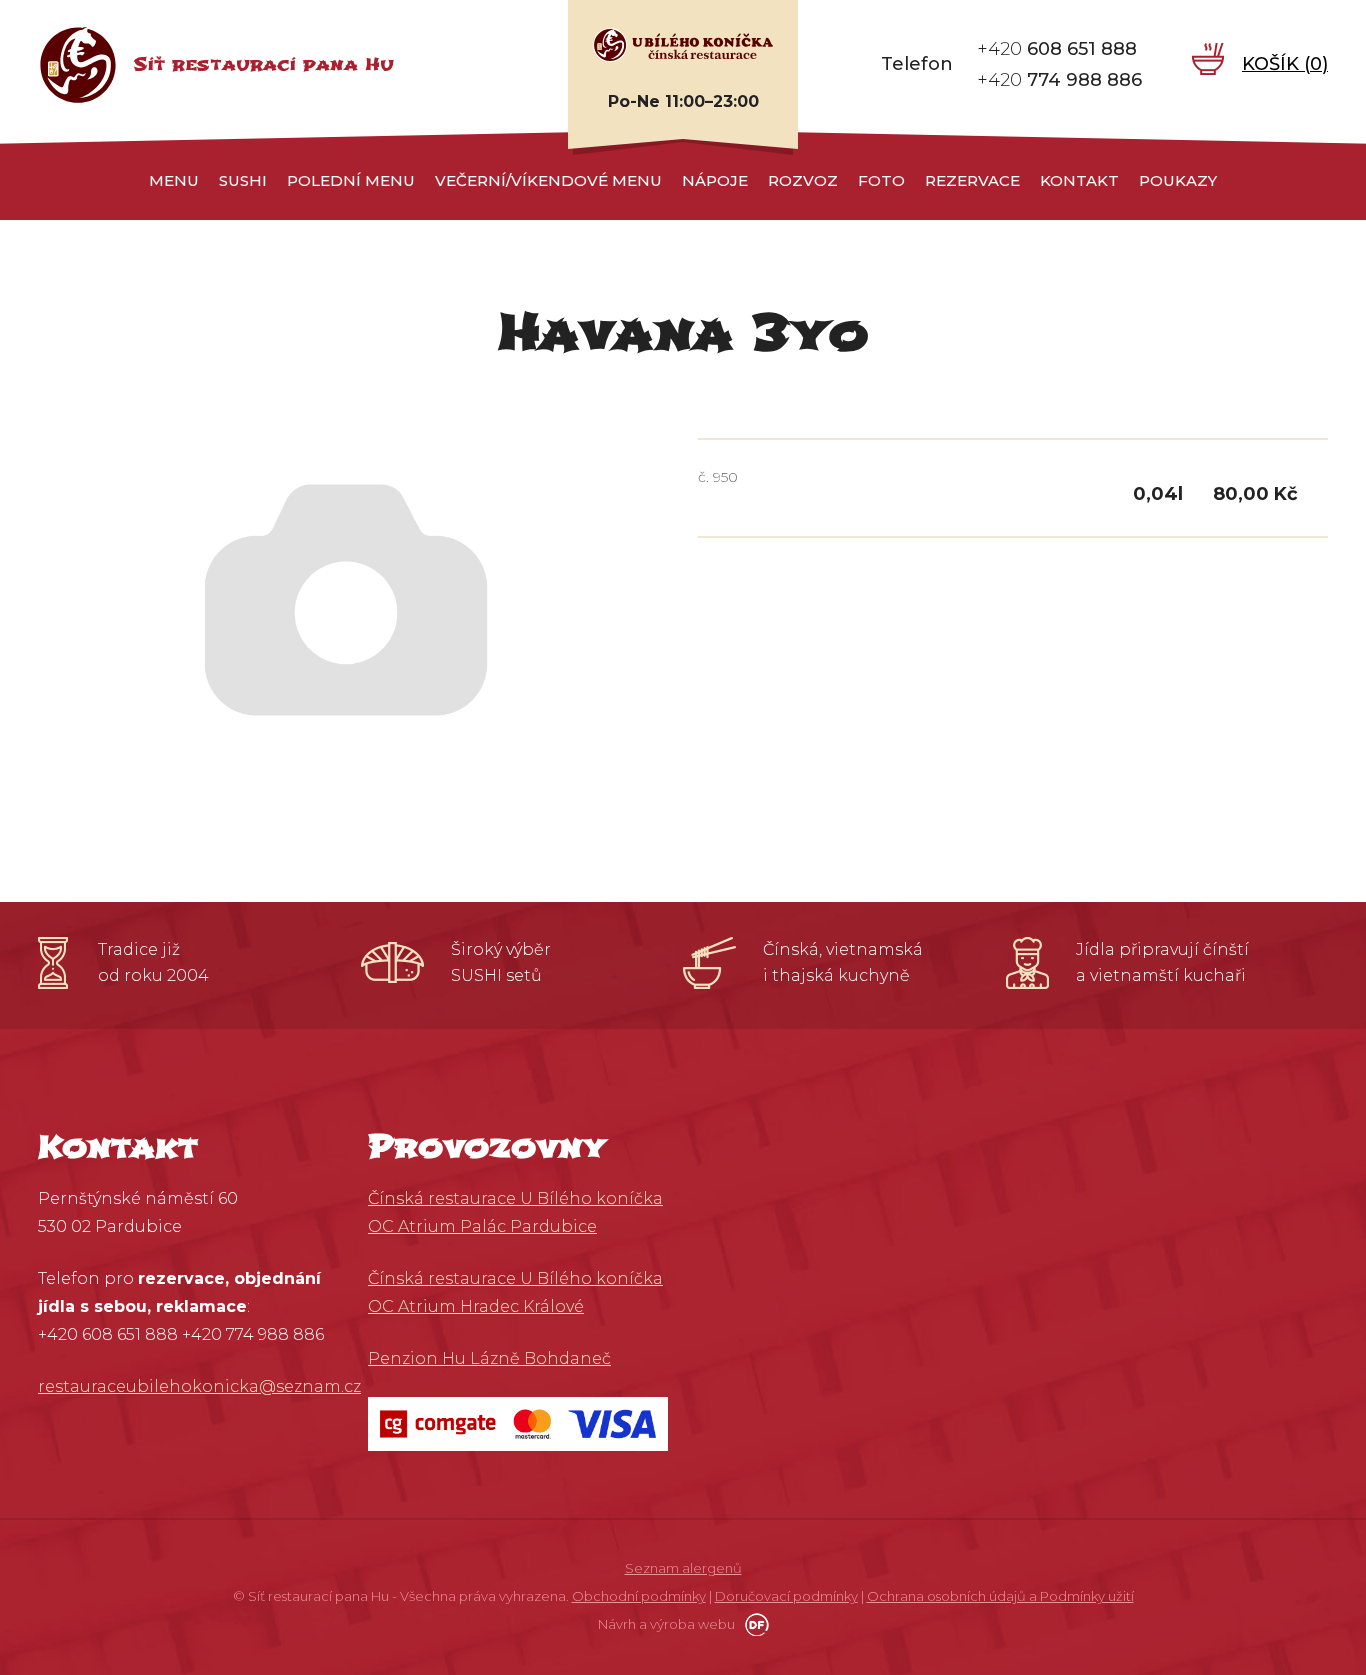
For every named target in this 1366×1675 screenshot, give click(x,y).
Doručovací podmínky (786, 1596)
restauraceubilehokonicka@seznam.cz (199, 1386)
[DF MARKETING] (753, 1624)
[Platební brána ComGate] (518, 1422)
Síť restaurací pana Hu (263, 64)
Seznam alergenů (683, 1568)
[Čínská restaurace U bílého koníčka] (683, 44)
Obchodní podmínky (639, 1596)
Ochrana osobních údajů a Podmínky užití (1000, 1596)
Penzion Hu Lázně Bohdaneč (489, 1358)
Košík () (1285, 64)
